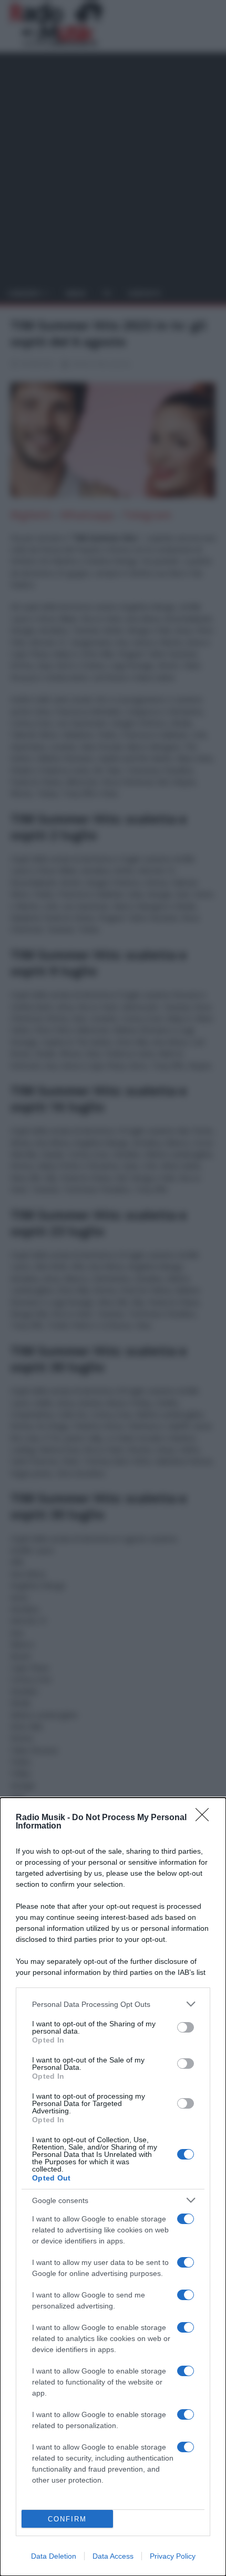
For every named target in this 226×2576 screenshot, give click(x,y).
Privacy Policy (173, 2556)
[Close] (206, 1818)
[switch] (186, 2027)
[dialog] (113, 2187)
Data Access (113, 2556)
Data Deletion (54, 2556)
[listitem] (113, 2004)
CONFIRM (67, 2519)
